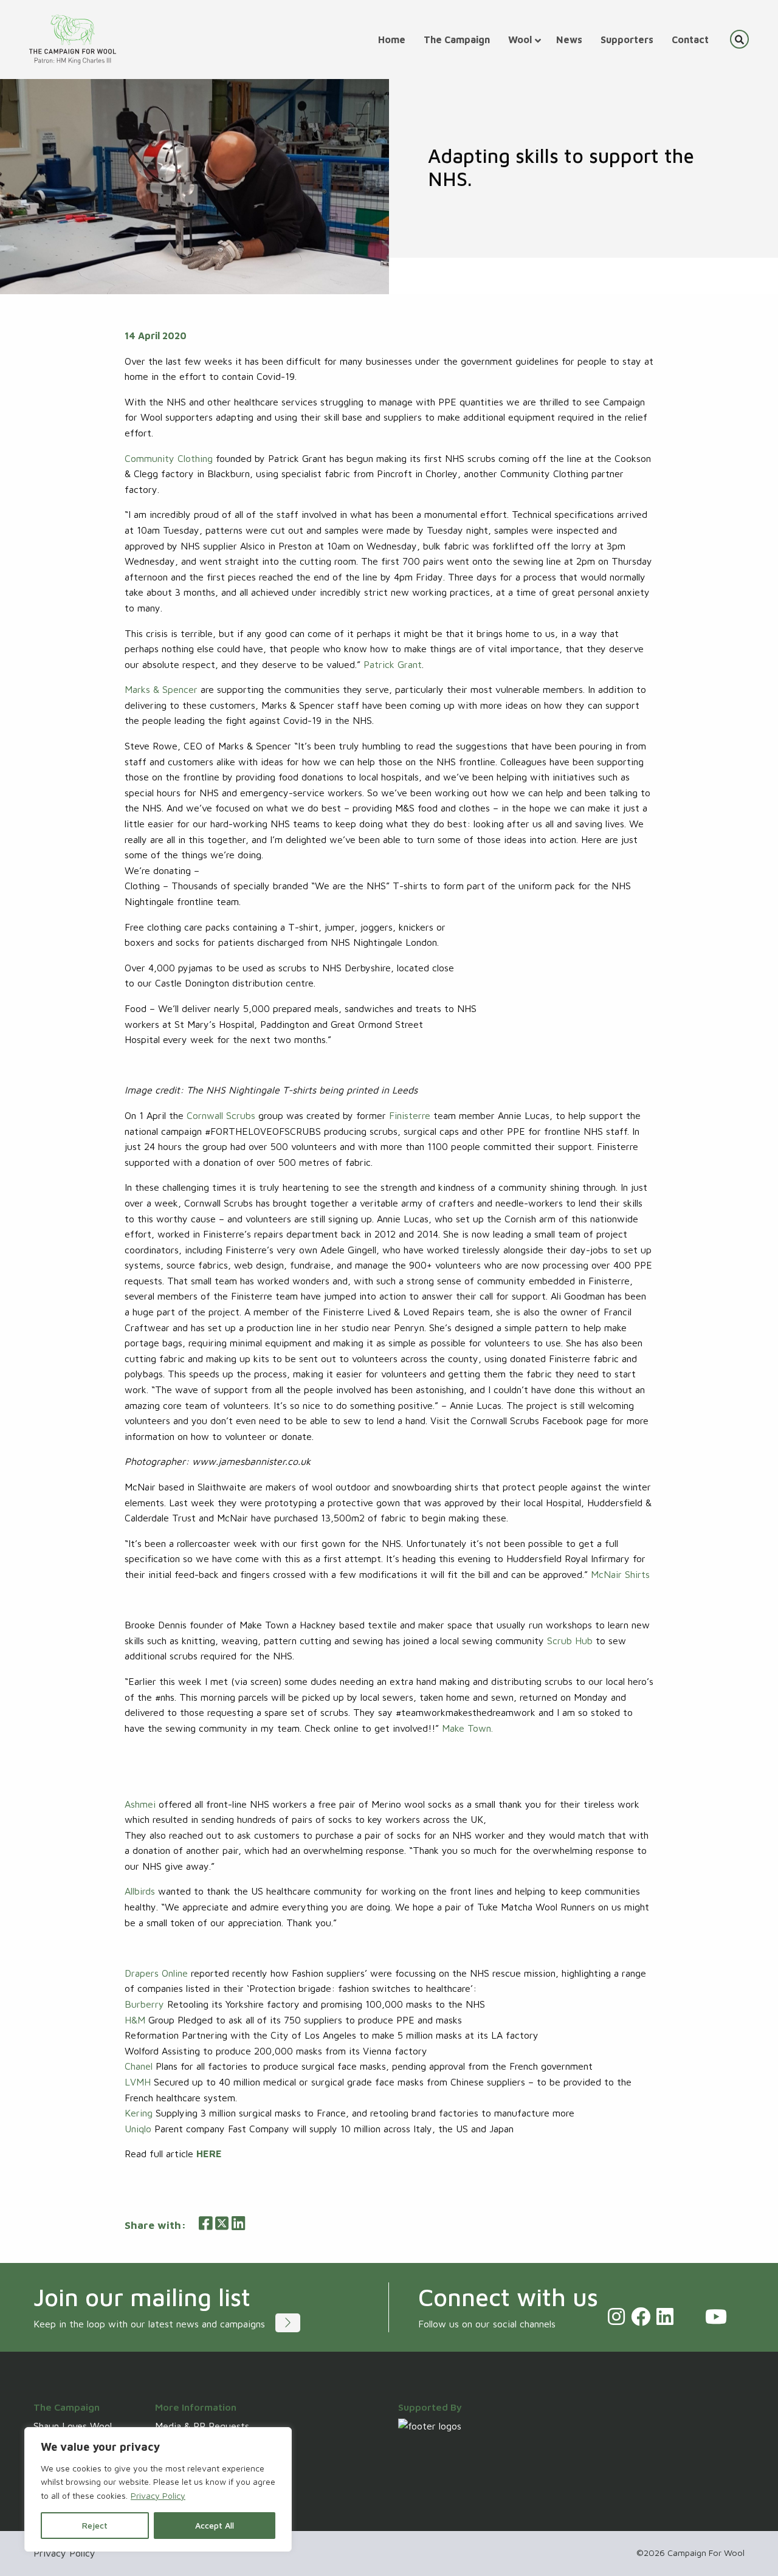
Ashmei (140, 1804)
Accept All (215, 2525)
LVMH (138, 2082)
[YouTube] (716, 2316)
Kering (139, 2113)
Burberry (144, 2004)
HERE (209, 2154)
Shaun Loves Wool (73, 2426)
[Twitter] (689, 2316)
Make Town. (467, 1728)
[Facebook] (641, 2316)
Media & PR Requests (202, 2426)
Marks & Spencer (161, 689)
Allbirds (140, 1891)
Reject (95, 2525)
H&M (135, 2020)
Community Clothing (169, 458)
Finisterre (410, 1115)
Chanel (139, 2066)
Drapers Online (156, 1973)
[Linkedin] (665, 2316)
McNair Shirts (620, 1574)
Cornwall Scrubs (221, 1115)
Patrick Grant (393, 664)
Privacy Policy (158, 2495)
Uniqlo (138, 2129)
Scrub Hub (570, 1641)
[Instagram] (616, 2316)
